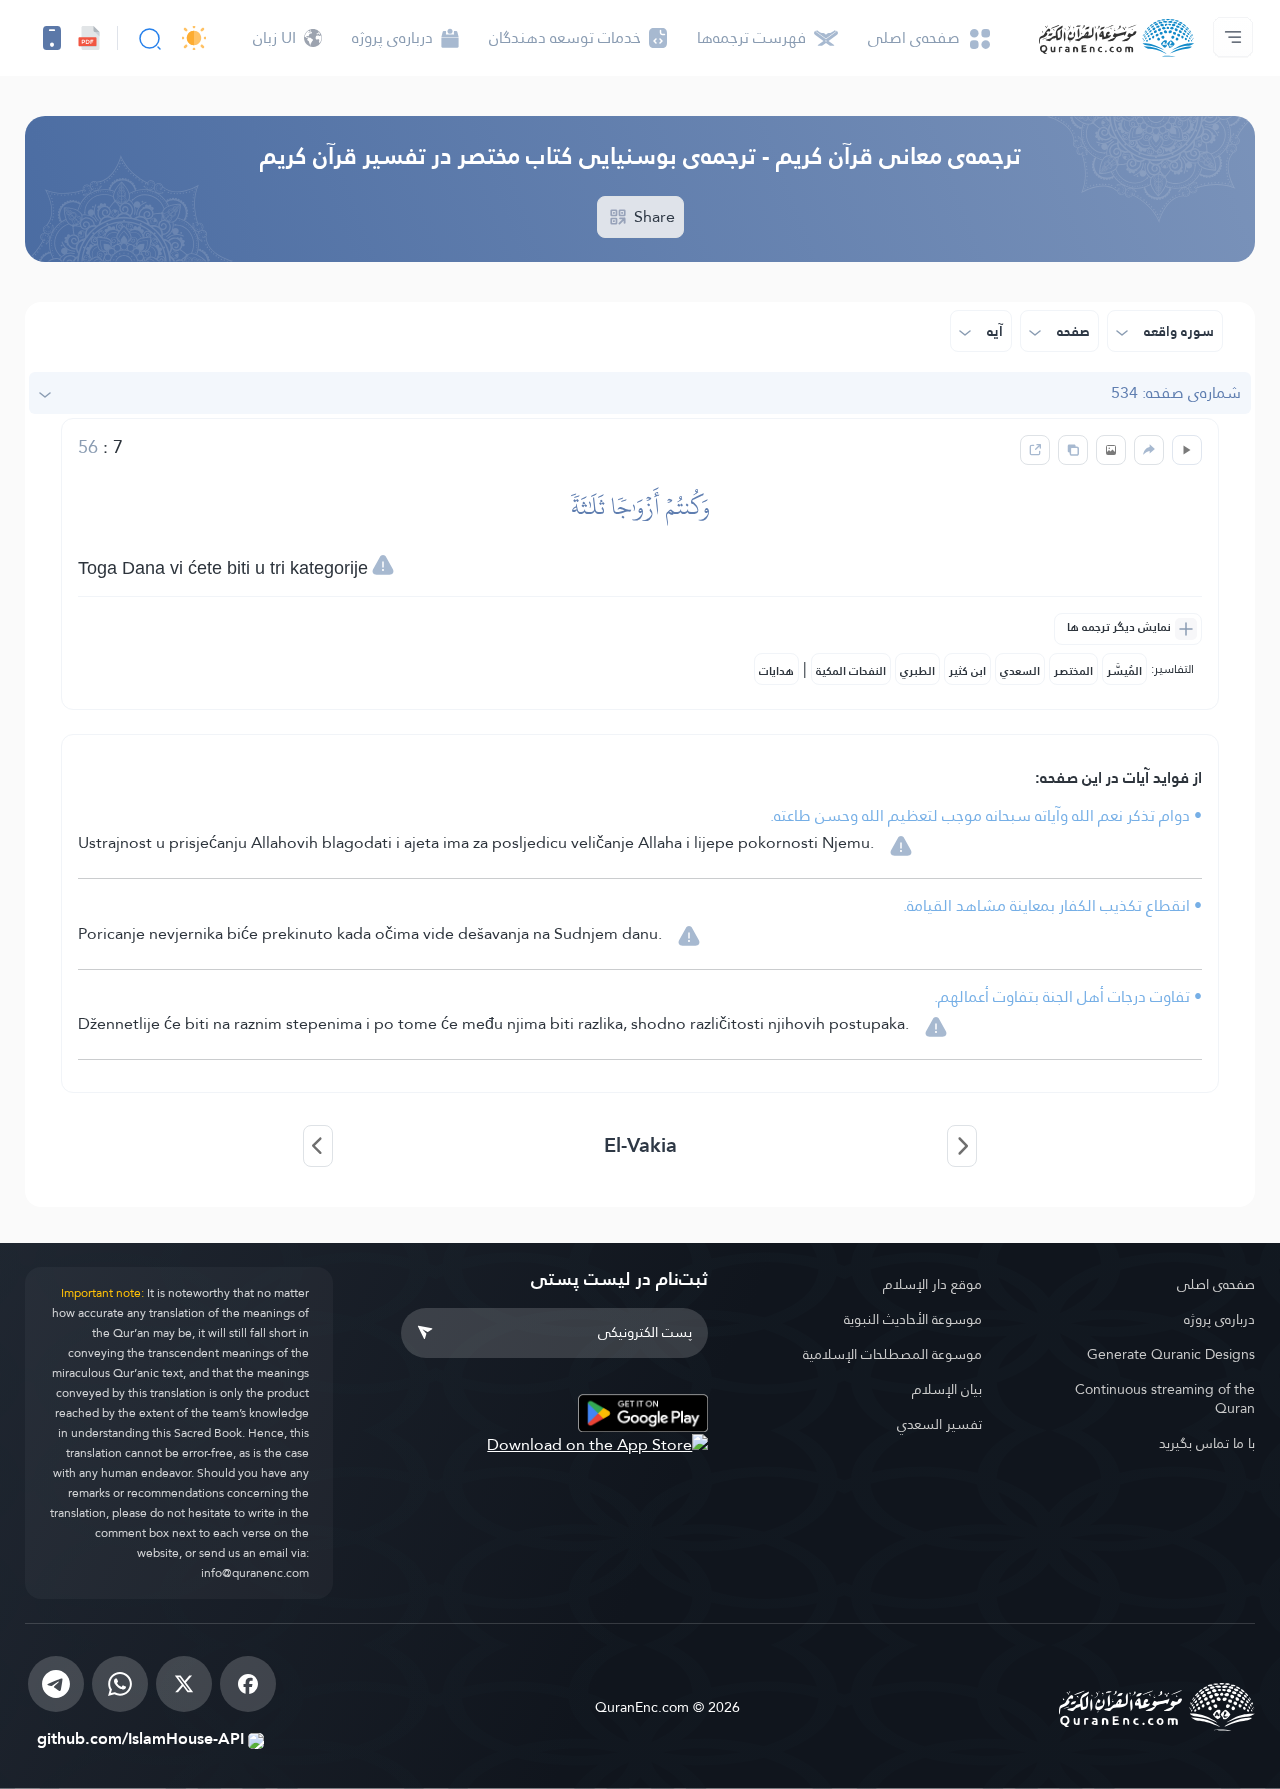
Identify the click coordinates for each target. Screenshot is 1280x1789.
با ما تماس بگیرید (1207, 1443)
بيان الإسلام (947, 1389)
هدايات (776, 671)
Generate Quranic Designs (1171, 1354)
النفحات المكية (851, 671)
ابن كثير (967, 671)
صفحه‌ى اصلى (1216, 1284)
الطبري (917, 671)
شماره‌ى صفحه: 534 (1176, 392)
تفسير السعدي (939, 1424)
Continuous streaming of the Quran (1165, 1398)
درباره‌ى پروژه (1219, 1319)
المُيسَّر (1124, 671)
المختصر (1073, 671)
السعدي (1020, 671)
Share (652, 216)
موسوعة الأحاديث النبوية (913, 1319)
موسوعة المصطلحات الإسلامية (892, 1354)
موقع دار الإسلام (932, 1284)
